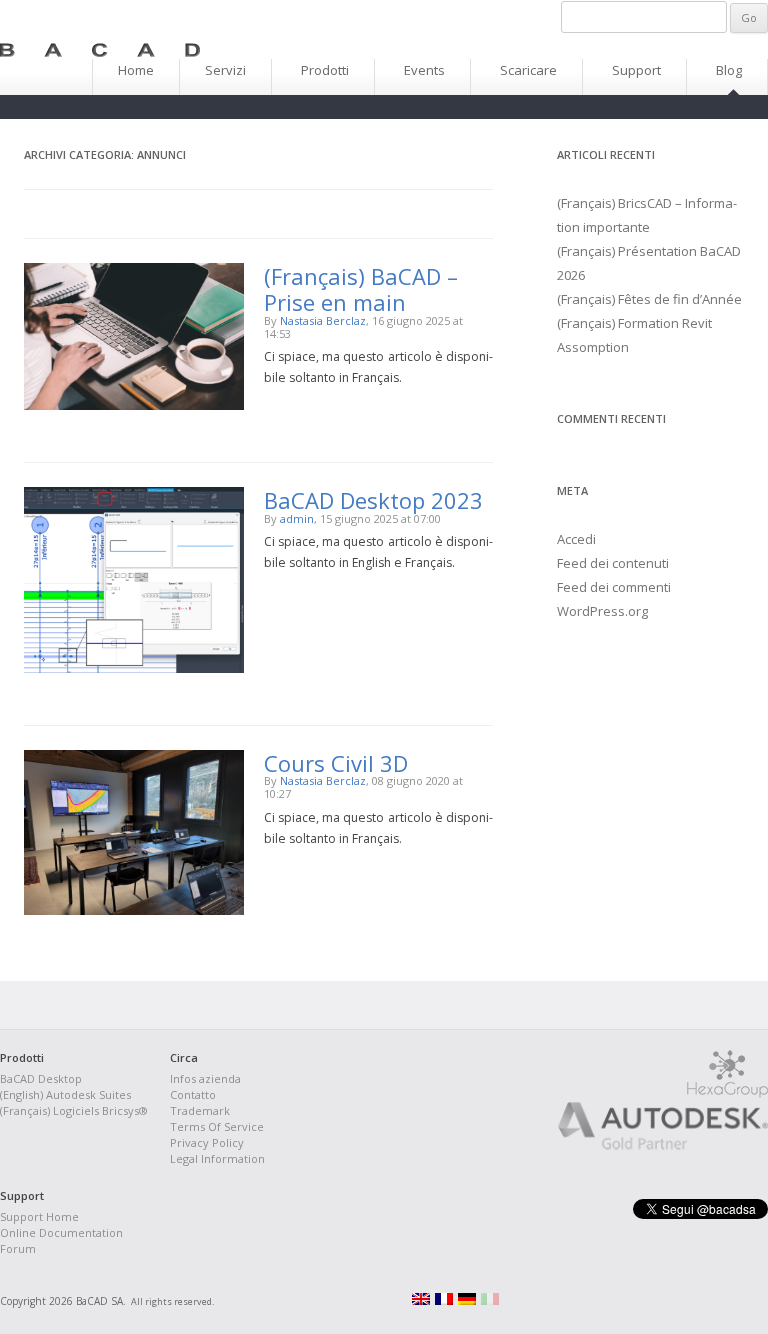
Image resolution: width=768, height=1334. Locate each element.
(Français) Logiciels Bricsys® (74, 1110)
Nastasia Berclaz (323, 320)
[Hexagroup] (727, 1093)
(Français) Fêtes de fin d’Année (649, 299)
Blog (729, 70)
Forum (18, 1248)
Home (136, 70)
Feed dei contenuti (613, 563)
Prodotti (325, 70)
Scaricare (528, 70)
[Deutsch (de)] (467, 1301)
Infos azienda (205, 1078)
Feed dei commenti (614, 587)
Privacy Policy (207, 1142)
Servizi (225, 70)
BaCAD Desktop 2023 (373, 500)
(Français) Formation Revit (634, 323)
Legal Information (217, 1158)
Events (424, 70)
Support (636, 70)
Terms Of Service (217, 1126)
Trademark (200, 1110)
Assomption (593, 347)
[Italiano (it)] (490, 1301)
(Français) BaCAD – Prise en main (361, 289)
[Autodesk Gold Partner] (643, 1145)
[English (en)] (421, 1301)
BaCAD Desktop (41, 1078)
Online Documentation (61, 1232)
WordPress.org (602, 611)
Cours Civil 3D (336, 763)
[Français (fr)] (444, 1301)
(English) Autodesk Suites (65, 1094)
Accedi (576, 539)
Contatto (193, 1094)
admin (297, 518)
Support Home (39, 1216)
